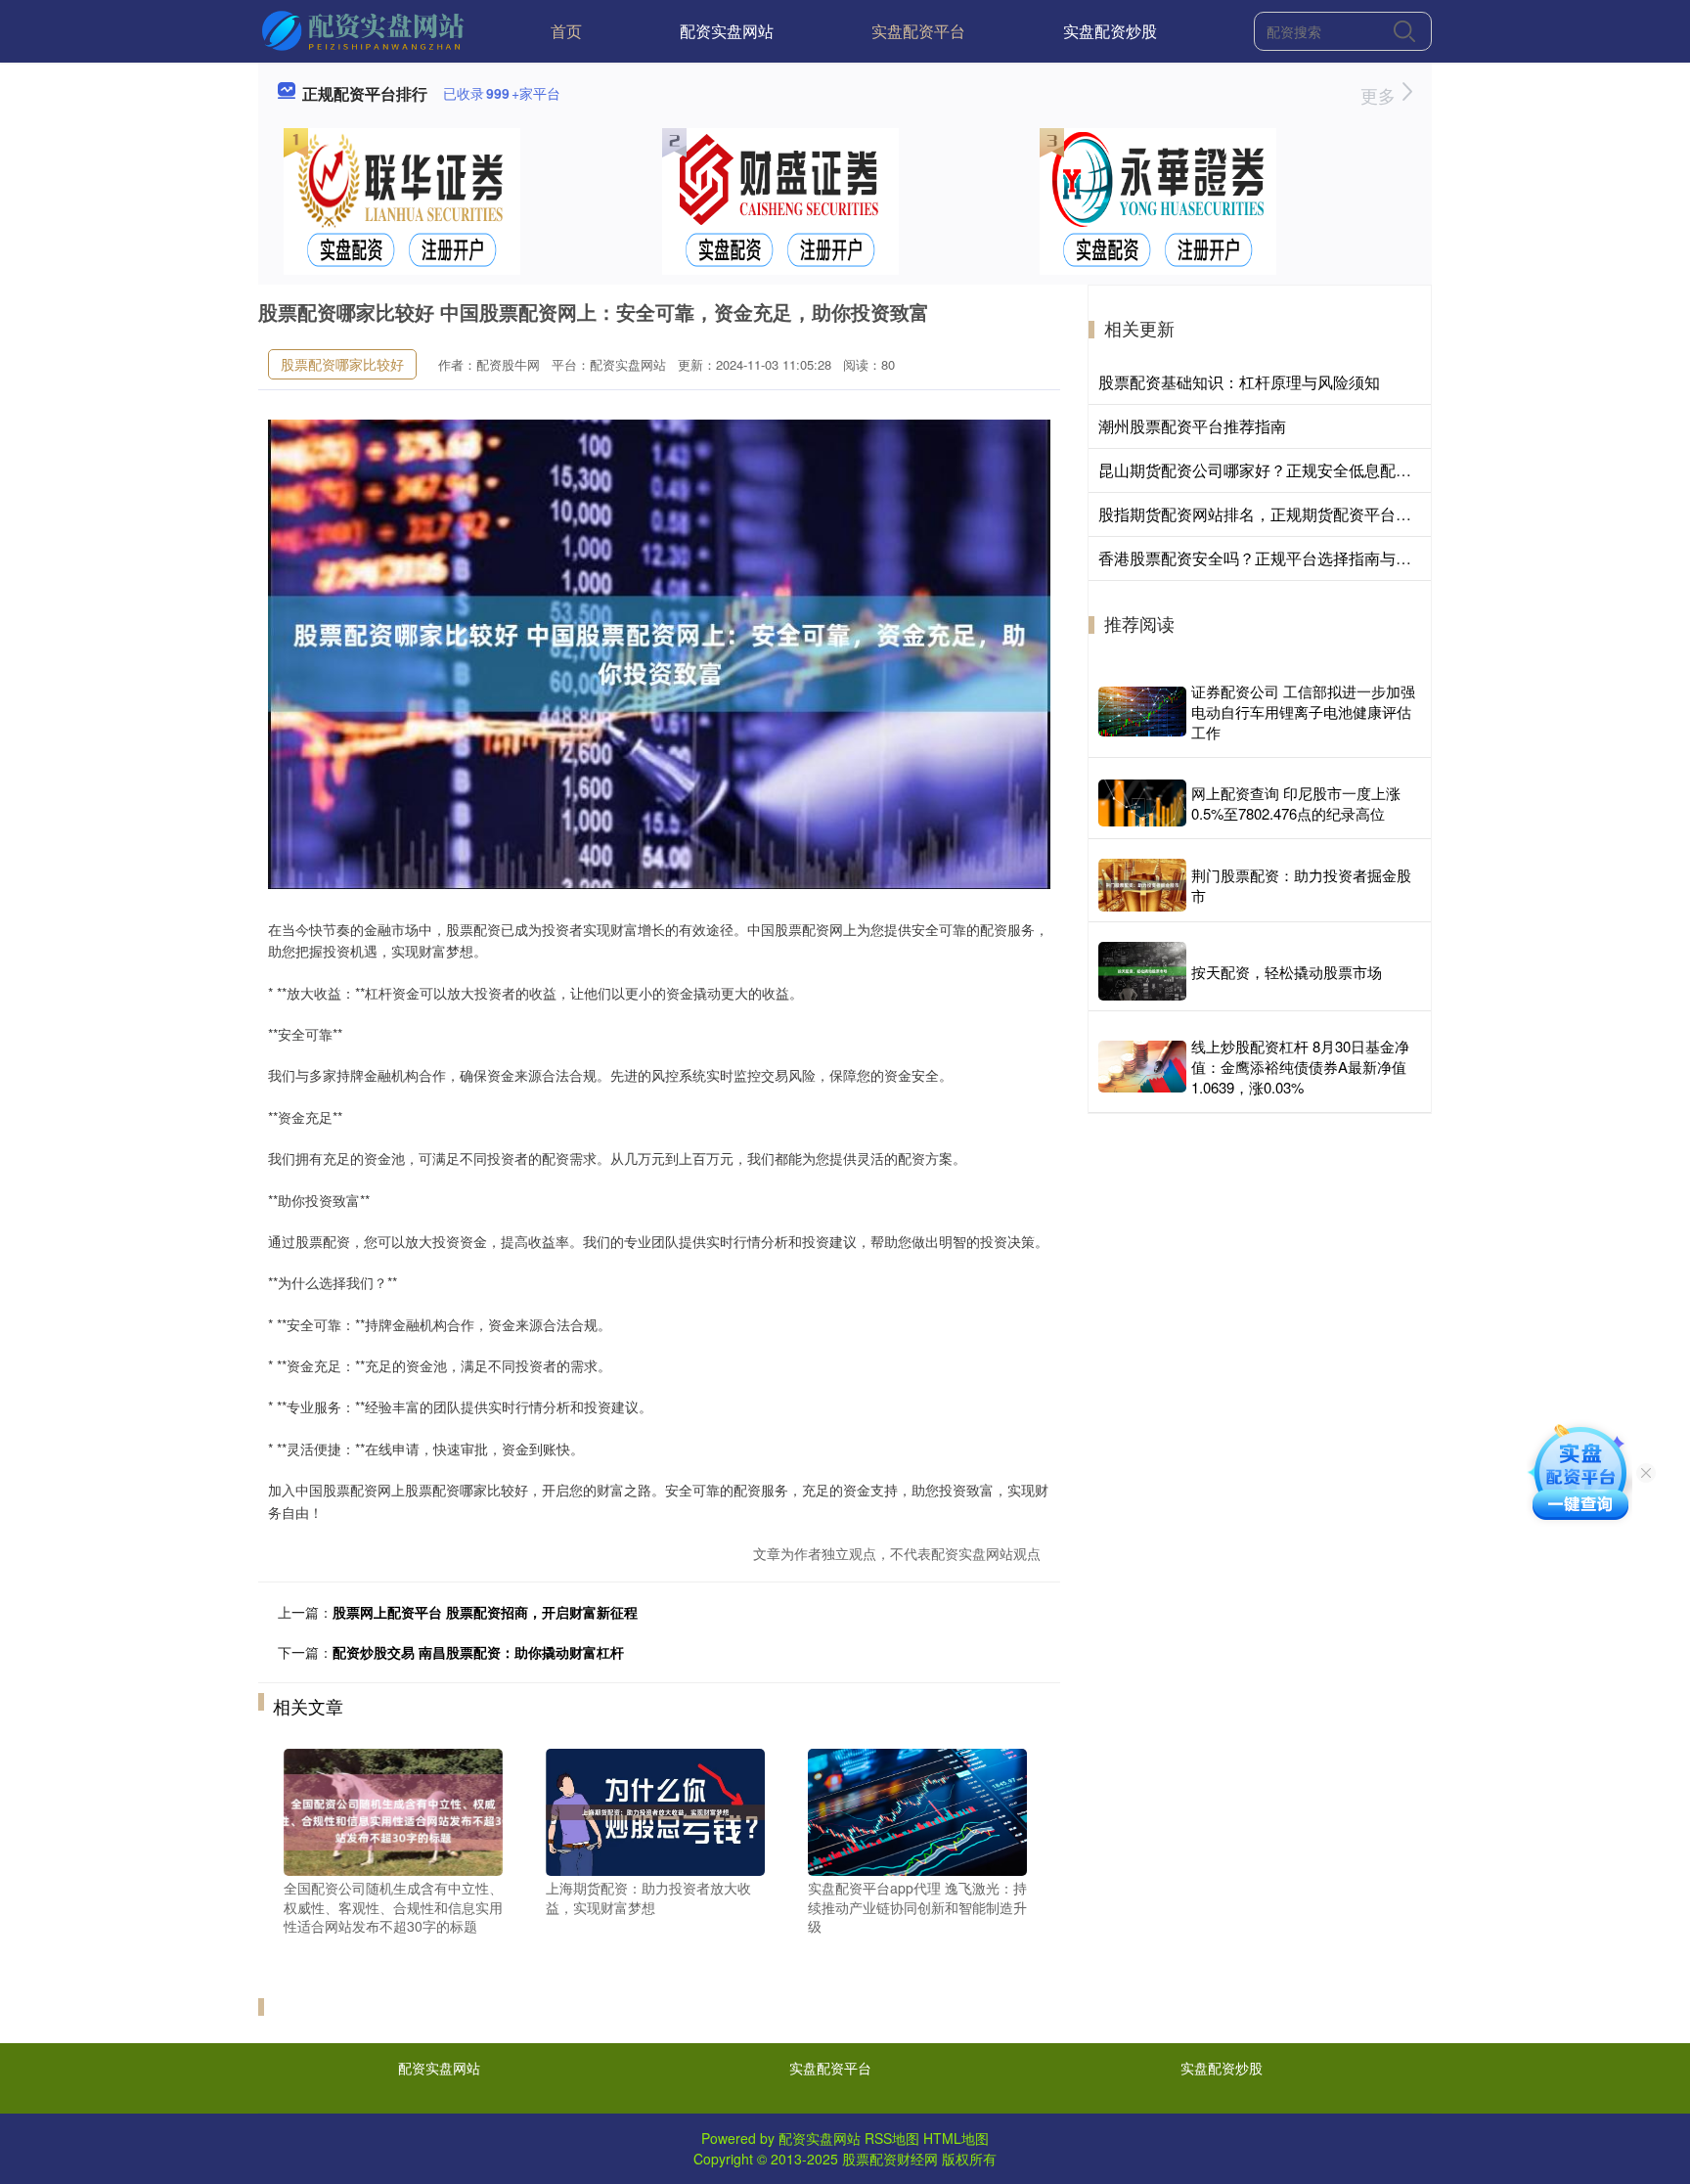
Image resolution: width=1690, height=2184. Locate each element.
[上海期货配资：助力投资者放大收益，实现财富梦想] (655, 1810)
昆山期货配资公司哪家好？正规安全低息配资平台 (1270, 470)
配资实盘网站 (727, 31)
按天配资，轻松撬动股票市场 (1287, 972)
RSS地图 (892, 2138)
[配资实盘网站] (365, 29)
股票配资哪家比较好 (342, 364)
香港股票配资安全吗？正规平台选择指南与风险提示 (1278, 558)
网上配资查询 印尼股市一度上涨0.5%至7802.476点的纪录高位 (1296, 803)
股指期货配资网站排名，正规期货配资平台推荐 (1263, 514)
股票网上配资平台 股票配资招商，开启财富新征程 (485, 1612)
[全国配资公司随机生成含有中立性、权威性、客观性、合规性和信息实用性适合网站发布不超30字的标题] (393, 1810)
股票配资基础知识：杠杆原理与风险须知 (1239, 382)
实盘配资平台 (918, 31)
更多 (1380, 95)
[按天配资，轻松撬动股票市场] (1142, 971)
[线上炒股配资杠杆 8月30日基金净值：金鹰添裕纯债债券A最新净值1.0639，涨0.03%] (1142, 1067)
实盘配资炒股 (1110, 31)
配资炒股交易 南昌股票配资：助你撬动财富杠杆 (478, 1652)
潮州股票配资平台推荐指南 (1192, 426)
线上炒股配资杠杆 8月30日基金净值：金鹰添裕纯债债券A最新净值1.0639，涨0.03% (1300, 1067)
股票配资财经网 (890, 2159)
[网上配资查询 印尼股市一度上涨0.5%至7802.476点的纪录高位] (1142, 802)
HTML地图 (956, 2138)
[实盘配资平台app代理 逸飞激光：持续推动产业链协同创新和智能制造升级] (917, 1810)
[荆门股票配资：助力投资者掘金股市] (1142, 885)
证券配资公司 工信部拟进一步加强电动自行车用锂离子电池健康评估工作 (1303, 712)
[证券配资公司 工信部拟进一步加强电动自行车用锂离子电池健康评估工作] (1142, 712)
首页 (566, 31)
